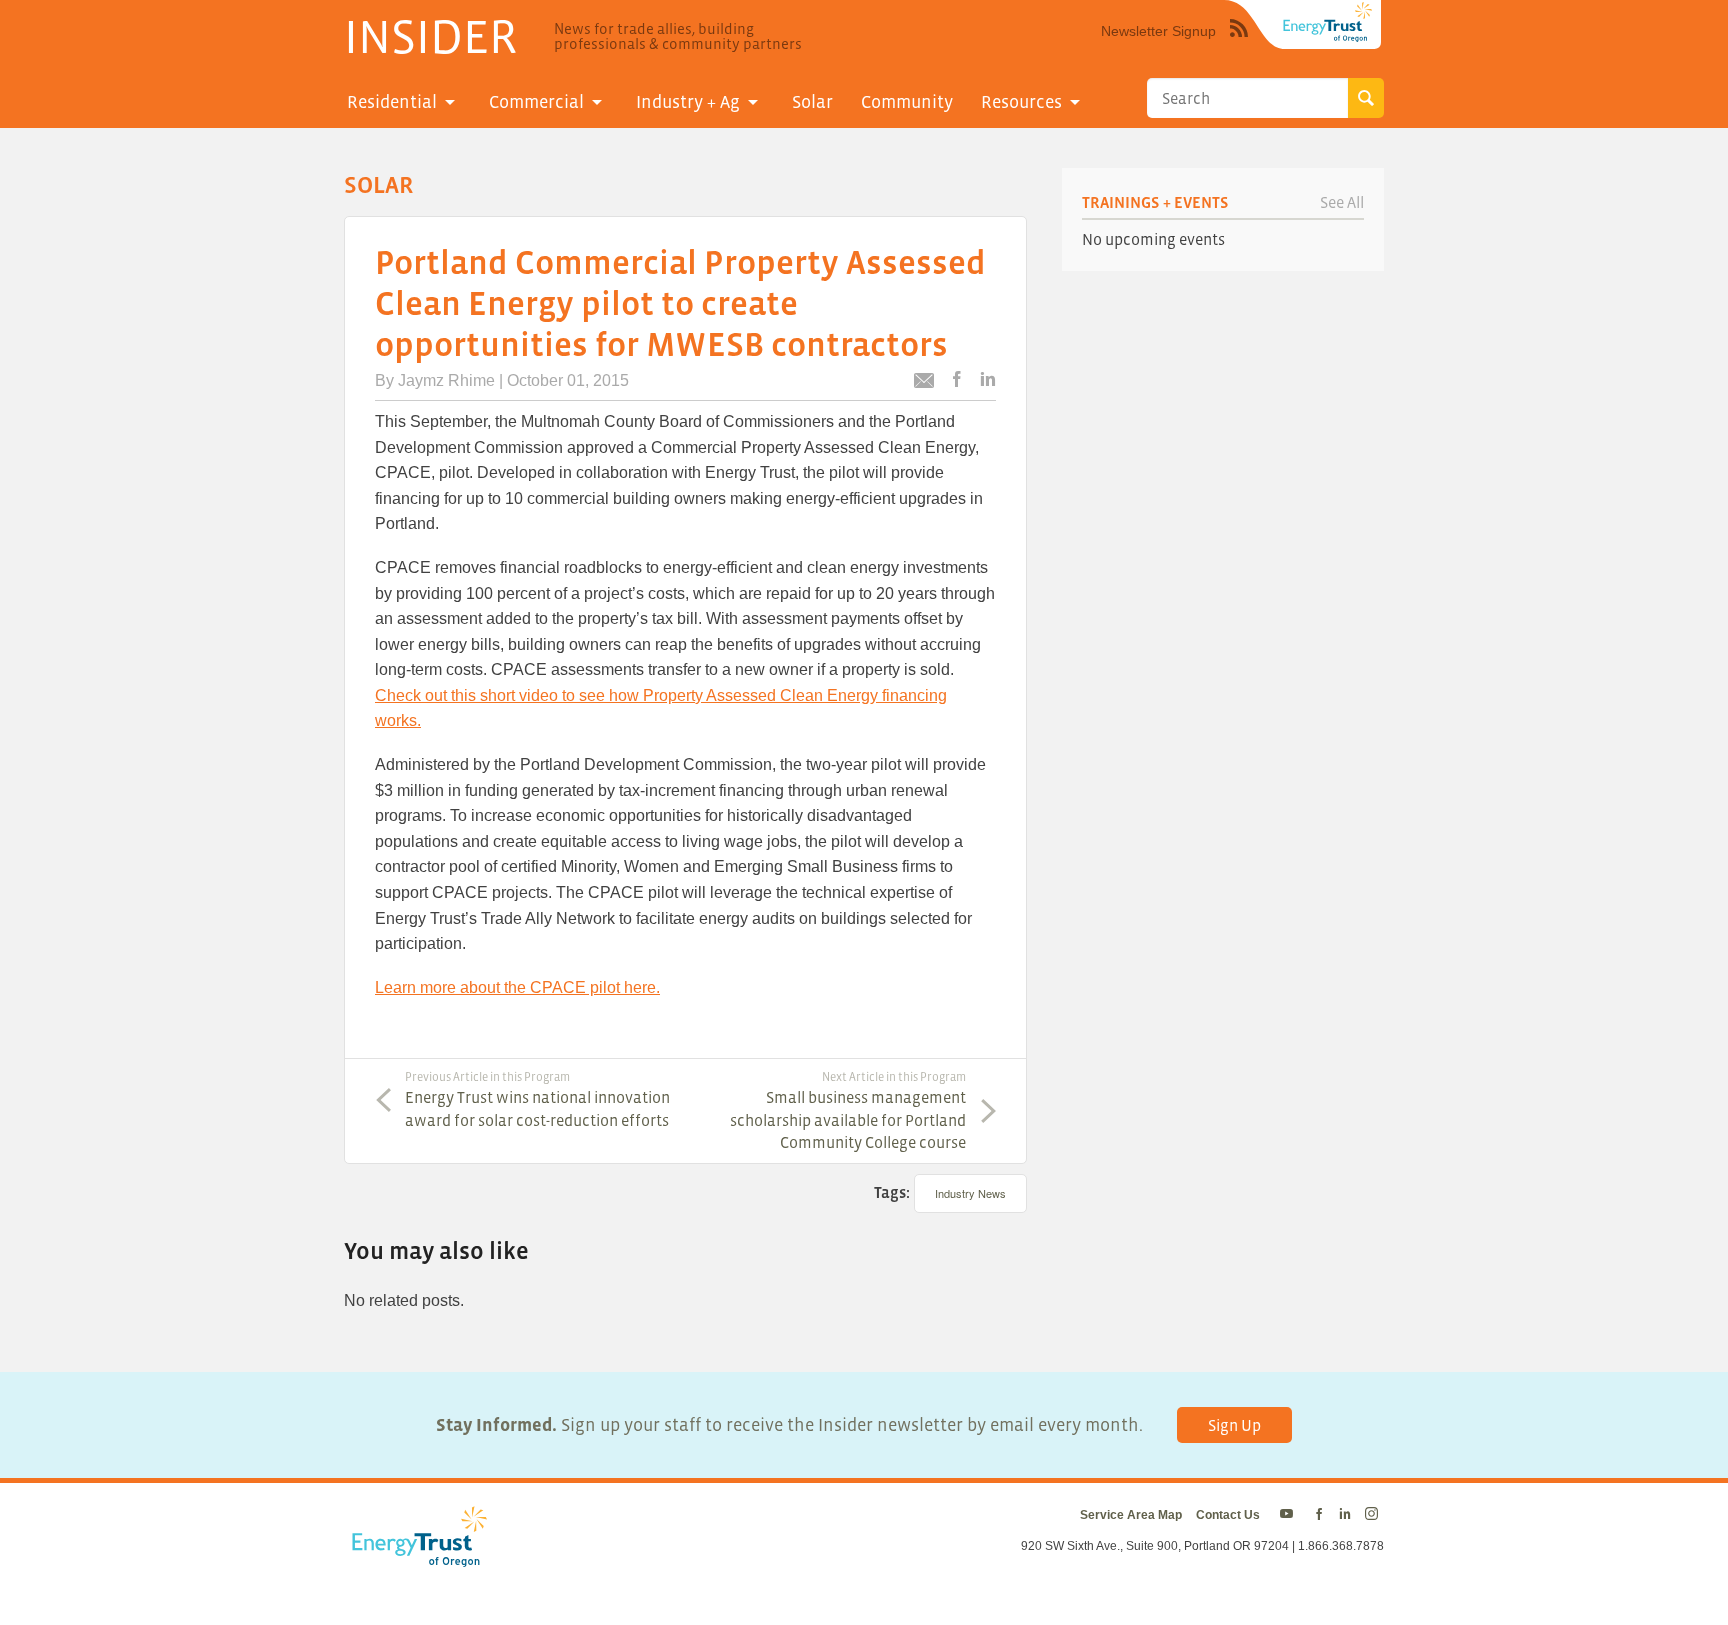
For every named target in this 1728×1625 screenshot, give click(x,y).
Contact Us (1228, 1515)
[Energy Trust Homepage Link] (1328, 22)
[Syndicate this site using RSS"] (1239, 43)
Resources (1021, 102)
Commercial (536, 102)
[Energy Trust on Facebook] (1319, 1515)
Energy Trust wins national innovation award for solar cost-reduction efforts (537, 1099)
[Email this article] (924, 383)
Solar (812, 102)
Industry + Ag (688, 102)
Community (907, 102)
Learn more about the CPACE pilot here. (517, 987)
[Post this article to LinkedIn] (988, 380)
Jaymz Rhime (446, 380)
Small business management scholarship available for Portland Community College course (848, 1110)
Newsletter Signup (1158, 31)
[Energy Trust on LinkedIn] (1345, 1515)
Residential (392, 102)
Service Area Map (1131, 1515)
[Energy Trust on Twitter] (1289, 1515)
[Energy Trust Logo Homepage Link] (416, 1557)
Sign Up (1234, 1425)
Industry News (970, 1193)
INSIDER (430, 36)
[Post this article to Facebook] (957, 380)
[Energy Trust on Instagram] (1374, 1515)
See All (1342, 202)
